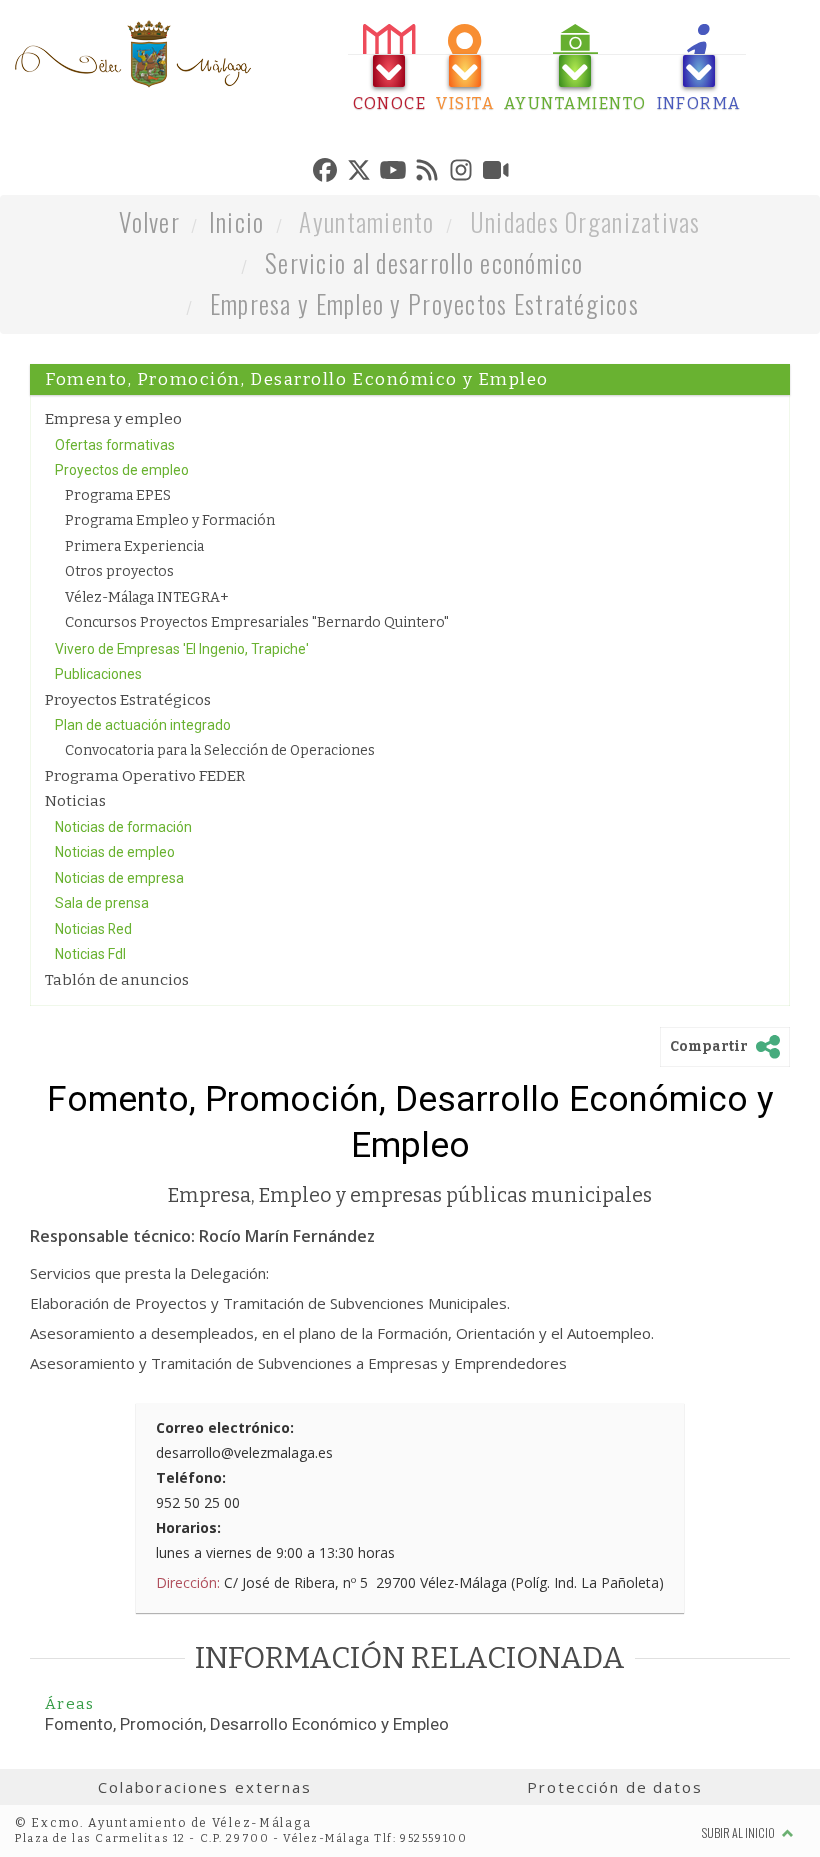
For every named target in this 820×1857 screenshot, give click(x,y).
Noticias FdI (90, 954)
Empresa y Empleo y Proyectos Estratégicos (424, 303)
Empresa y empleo (113, 419)
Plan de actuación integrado (143, 725)
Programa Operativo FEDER (145, 776)
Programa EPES (118, 495)
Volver (149, 221)
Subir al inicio (739, 1832)
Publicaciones (98, 674)
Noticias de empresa (119, 878)
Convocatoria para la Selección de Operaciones (220, 750)
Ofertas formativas (115, 445)
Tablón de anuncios (117, 980)
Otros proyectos (119, 571)
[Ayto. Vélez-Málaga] (133, 54)
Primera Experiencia (134, 546)
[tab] (390, 68)
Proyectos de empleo (122, 470)
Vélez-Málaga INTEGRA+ (147, 597)
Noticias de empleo (115, 852)
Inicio (237, 221)
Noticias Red (93, 929)
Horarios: (188, 1527)
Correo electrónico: (225, 1427)
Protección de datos (614, 1787)
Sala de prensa (102, 903)
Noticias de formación (123, 827)
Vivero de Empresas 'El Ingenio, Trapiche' (182, 649)
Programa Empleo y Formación (170, 520)
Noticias (75, 801)
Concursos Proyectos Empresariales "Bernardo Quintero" (257, 622)
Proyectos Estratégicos (128, 700)
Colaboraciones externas (205, 1787)
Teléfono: (191, 1477)
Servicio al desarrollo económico (424, 262)
